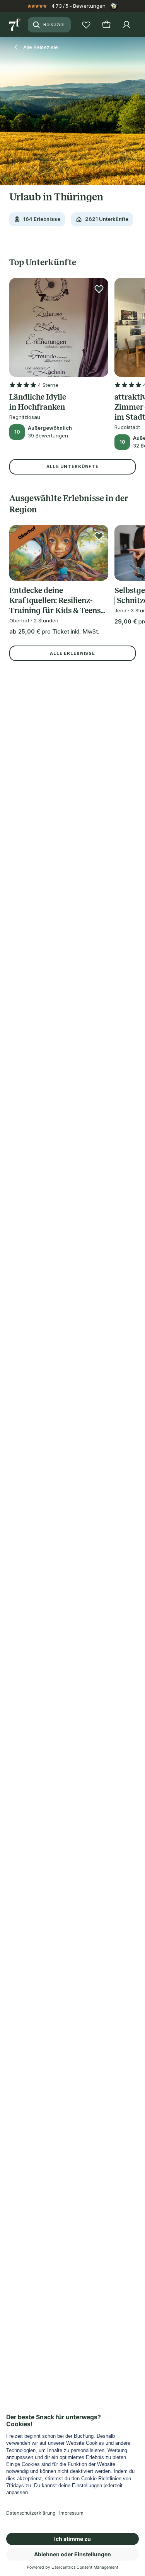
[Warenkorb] (106, 25)
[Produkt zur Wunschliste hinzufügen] (99, 289)
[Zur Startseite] (15, 25)
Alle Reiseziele (41, 47)
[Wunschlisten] (86, 25)
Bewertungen (89, 6)
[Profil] (126, 25)
